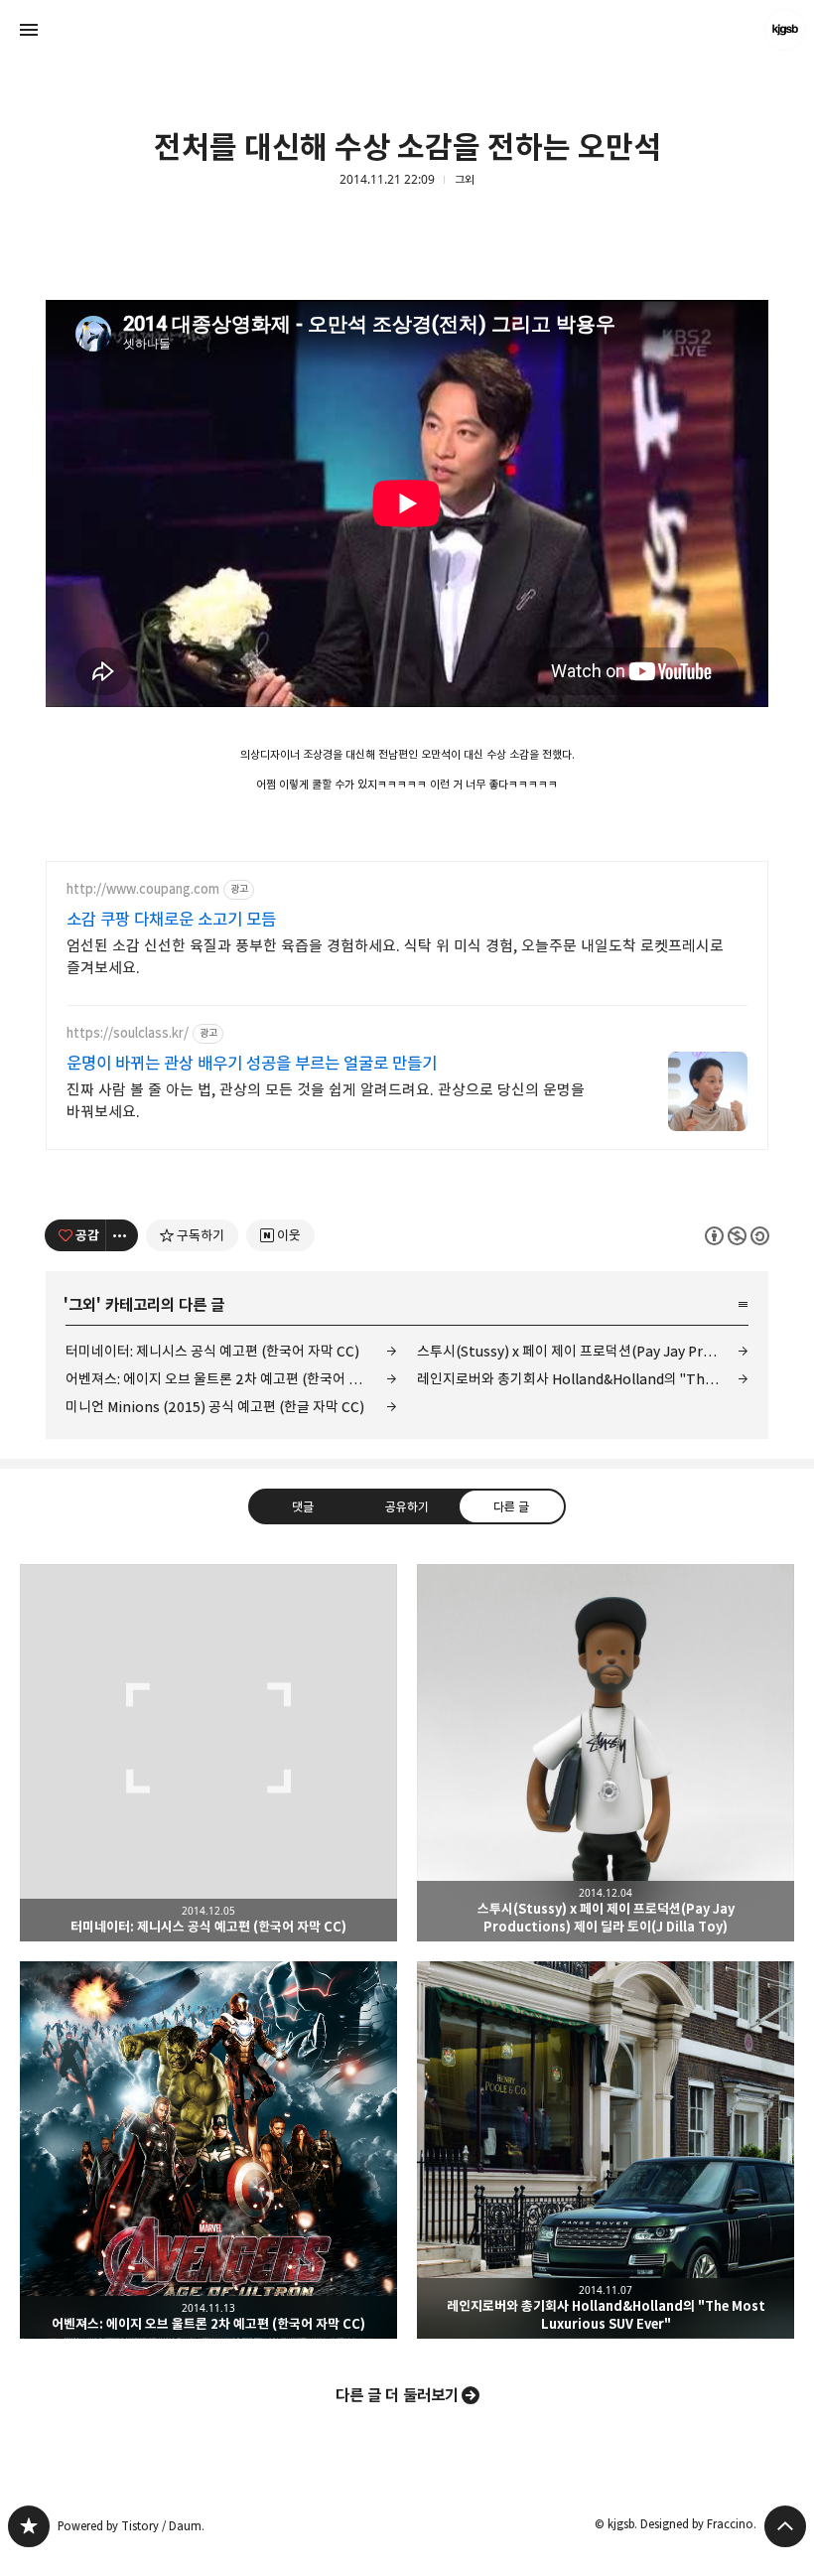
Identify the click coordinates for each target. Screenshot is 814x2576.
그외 (465, 180)
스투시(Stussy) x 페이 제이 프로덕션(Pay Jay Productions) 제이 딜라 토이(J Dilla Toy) (583, 1351)
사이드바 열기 (29, 30)
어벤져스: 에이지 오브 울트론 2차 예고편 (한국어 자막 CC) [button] (208, 2150)
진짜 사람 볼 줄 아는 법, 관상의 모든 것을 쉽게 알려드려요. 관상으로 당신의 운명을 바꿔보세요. (326, 1101)
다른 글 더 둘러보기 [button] (397, 2395)
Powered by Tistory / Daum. (131, 2526)
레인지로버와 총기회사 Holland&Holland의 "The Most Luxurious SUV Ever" (583, 1379)
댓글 (303, 1505)
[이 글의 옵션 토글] (122, 1235)
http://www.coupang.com (143, 889)
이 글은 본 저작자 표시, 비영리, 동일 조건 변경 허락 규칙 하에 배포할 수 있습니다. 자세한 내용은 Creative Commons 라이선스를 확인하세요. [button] (737, 1235)
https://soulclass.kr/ (128, 1033)
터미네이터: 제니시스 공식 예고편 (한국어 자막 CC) (212, 1351)
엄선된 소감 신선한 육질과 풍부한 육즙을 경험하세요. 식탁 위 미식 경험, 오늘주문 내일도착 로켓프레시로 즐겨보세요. (395, 957)
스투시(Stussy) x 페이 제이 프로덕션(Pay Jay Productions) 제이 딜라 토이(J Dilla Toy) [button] (606, 1753)
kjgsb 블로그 (29, 2526)
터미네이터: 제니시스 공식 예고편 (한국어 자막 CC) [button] (208, 1753)
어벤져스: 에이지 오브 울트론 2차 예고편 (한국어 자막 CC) (231, 1379)
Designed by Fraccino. (698, 2524)
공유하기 (407, 1505)
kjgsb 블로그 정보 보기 (785, 30)
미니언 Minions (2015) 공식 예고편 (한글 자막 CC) (215, 1407)
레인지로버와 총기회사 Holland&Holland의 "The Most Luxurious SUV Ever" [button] (606, 2150)
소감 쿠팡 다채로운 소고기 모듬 (171, 920)
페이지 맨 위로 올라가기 (785, 2526)
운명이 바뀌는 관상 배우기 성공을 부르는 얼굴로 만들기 (252, 1064)
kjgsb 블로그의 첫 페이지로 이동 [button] (407, 30)
